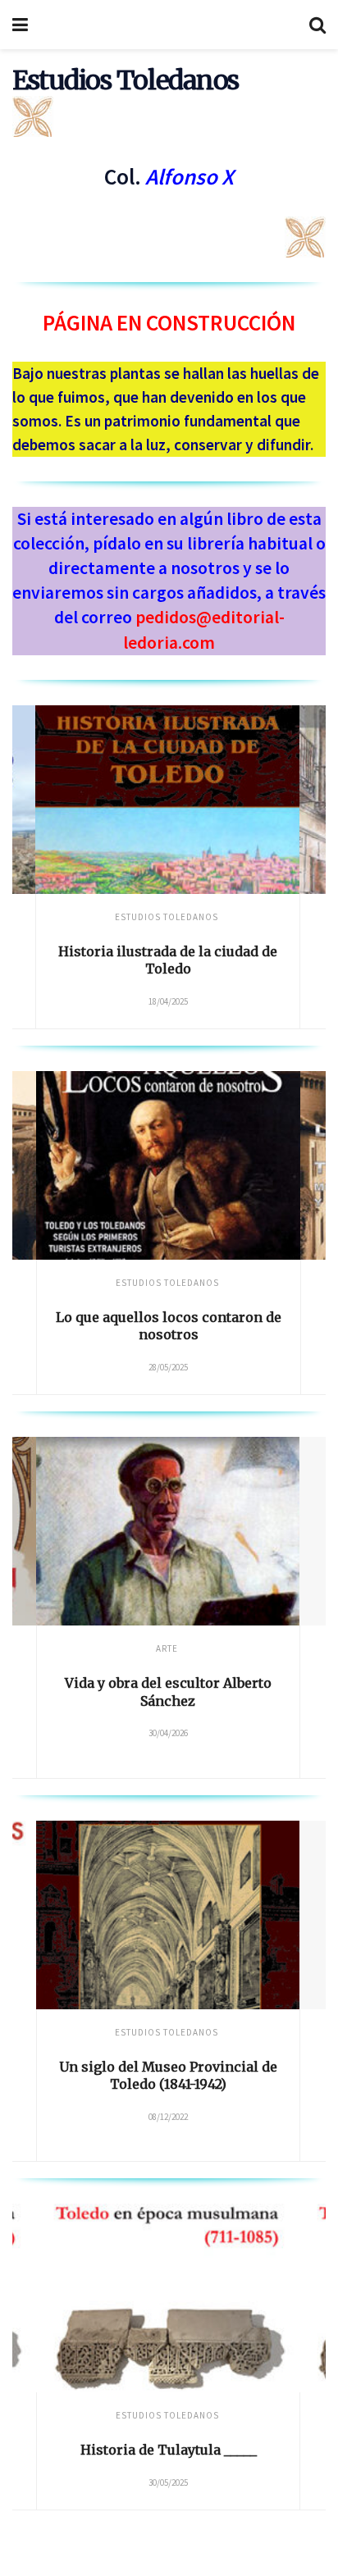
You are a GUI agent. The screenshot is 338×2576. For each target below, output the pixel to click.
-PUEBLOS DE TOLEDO (210, 1648)
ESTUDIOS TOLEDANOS (211, 1283)
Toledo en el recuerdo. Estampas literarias (169, 960)
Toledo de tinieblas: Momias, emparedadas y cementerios (212, 1326)
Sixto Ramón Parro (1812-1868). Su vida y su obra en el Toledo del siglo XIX (212, 1701)
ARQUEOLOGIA (167, 917)
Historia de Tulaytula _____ (169, 2450)
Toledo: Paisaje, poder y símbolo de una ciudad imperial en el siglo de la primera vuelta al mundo (212, 2084)
